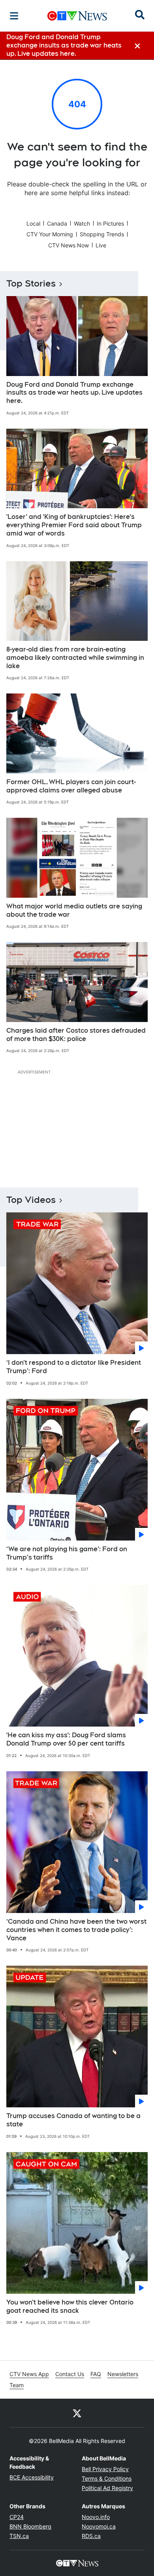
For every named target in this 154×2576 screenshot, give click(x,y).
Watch (82, 223)
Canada (57, 223)
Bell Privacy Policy (105, 2469)
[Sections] (14, 16)
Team (17, 2385)
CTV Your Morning (50, 234)
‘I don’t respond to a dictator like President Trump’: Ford (74, 1367)
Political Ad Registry (107, 2488)
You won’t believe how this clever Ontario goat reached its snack (70, 2306)
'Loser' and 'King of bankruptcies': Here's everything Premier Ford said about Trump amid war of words (74, 525)
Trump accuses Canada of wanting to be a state (73, 2120)
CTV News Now (69, 245)
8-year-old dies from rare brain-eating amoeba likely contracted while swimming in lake (75, 658)
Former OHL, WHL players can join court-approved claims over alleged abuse (71, 786)
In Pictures (110, 223)
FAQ (96, 2374)
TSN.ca (19, 2536)
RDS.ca (91, 2536)
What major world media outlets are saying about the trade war (74, 910)
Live (101, 245)
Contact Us (70, 2374)
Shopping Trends (102, 234)
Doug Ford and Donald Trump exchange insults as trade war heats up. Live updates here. (74, 393)
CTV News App (29, 2374)
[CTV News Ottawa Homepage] (77, 16)
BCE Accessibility (32, 2477)
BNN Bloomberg (30, 2526)
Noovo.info (96, 2517)
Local (33, 223)
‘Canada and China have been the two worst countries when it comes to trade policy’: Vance (76, 1930)
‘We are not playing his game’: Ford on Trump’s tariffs (67, 1553)
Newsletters (123, 2374)
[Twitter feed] (77, 2413)
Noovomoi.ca (99, 2526)
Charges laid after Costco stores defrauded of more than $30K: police (76, 1035)
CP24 (17, 2517)
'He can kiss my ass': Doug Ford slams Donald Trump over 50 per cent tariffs (66, 1739)
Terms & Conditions (107, 2478)
